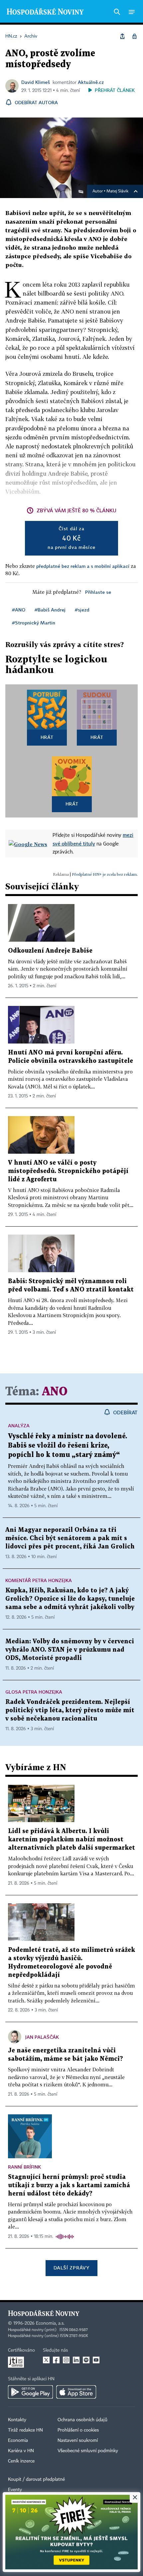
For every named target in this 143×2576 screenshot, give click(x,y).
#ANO (19, 610)
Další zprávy (71, 2268)
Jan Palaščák (42, 2037)
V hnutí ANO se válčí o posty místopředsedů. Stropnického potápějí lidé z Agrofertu (68, 1171)
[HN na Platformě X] (46, 2360)
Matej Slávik (117, 191)
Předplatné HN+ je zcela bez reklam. (105, 874)
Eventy (15, 2490)
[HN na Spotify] (86, 2360)
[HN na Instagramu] (66, 2360)
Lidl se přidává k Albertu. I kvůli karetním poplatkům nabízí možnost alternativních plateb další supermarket (71, 1840)
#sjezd (82, 610)
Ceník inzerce (21, 2461)
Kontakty (17, 2420)
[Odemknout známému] (134, 36)
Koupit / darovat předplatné (36, 2479)
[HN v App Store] (76, 2392)
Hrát (47, 737)
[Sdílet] (122, 36)
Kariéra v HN (21, 2451)
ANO (55, 1392)
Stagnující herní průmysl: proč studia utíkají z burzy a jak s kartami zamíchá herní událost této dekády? (69, 2185)
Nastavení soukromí (78, 2441)
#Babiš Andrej (50, 610)
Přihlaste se (98, 592)
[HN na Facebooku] (56, 2360)
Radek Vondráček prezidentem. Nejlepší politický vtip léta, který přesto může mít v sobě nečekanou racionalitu (70, 1710)
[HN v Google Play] (30, 2392)
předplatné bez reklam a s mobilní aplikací (83, 566)
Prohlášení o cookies (78, 2430)
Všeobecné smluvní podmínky (88, 2451)
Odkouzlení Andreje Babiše (50, 951)
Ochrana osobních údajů (82, 2420)
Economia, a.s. (50, 2323)
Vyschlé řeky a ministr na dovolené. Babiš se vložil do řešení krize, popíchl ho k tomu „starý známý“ (68, 1446)
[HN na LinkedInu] (76, 2360)
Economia (18, 2441)
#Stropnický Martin (34, 623)
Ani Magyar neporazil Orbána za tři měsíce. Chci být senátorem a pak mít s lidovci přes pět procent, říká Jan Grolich (70, 1538)
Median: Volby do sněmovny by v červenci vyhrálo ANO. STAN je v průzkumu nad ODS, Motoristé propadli (70, 1650)
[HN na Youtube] (96, 2360)
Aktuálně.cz (91, 82)
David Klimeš (36, 82)
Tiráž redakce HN (25, 2430)
